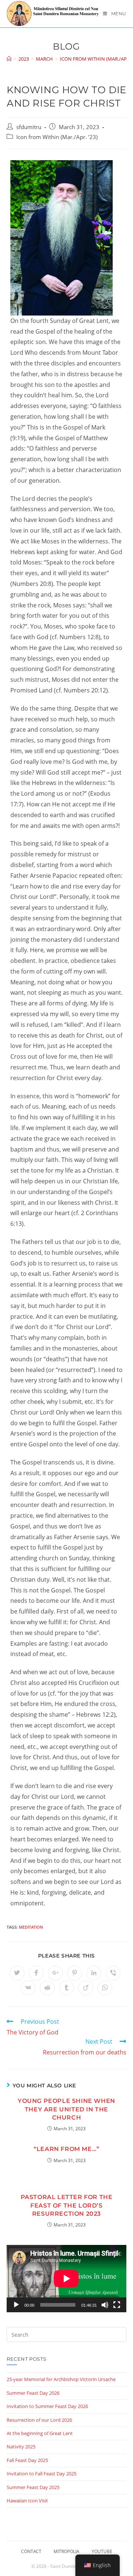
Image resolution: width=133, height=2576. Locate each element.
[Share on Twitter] (17, 1973)
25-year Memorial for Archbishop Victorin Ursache (61, 2379)
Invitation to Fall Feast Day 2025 (42, 2474)
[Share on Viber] (113, 1973)
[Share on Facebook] (36, 1973)
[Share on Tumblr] (66, 1988)
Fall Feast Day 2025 (27, 2460)
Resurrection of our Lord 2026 (39, 2420)
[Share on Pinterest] (75, 1973)
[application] (66, 2279)
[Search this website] (66, 2334)
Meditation (31, 1927)
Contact (31, 2551)
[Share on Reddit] (47, 1988)
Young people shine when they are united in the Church (66, 2109)
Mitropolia (66, 2551)
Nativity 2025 (21, 2447)
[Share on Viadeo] (86, 1988)
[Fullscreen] (117, 2305)
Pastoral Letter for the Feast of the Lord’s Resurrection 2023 (67, 2205)
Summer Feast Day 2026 (33, 2393)
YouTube (102, 2551)
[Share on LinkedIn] (94, 1973)
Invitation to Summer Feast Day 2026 (47, 2406)
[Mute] (105, 2305)
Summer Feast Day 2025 (33, 2487)
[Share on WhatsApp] (105, 1988)
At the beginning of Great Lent (40, 2433)
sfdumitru (29, 127)
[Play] (16, 2305)
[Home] (9, 59)
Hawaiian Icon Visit (27, 2501)
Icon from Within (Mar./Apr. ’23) (57, 137)
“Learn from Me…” (66, 2149)
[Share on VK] (28, 1988)
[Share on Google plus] (55, 1973)
